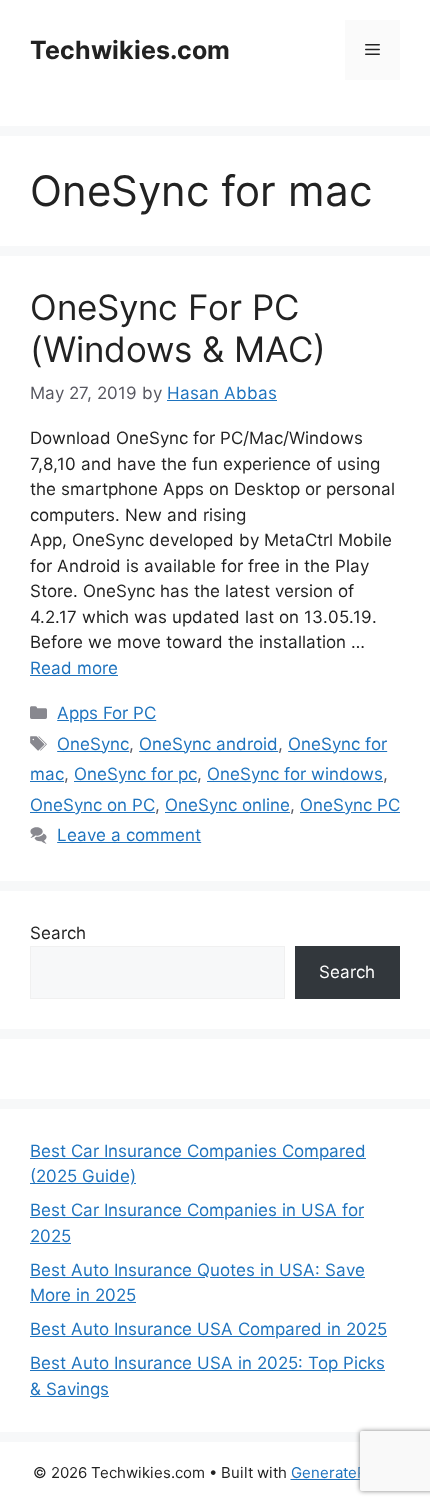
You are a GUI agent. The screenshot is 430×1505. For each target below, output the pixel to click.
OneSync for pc (135, 774)
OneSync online (227, 805)
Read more (74, 668)
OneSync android (208, 744)
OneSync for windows (295, 774)
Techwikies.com (130, 50)
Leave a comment (129, 835)
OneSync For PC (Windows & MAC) (178, 328)
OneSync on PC (92, 805)
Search (58, 933)
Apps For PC (106, 713)
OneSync (93, 744)
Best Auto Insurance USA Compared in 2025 (208, 1329)
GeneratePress (344, 1472)
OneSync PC (350, 805)
